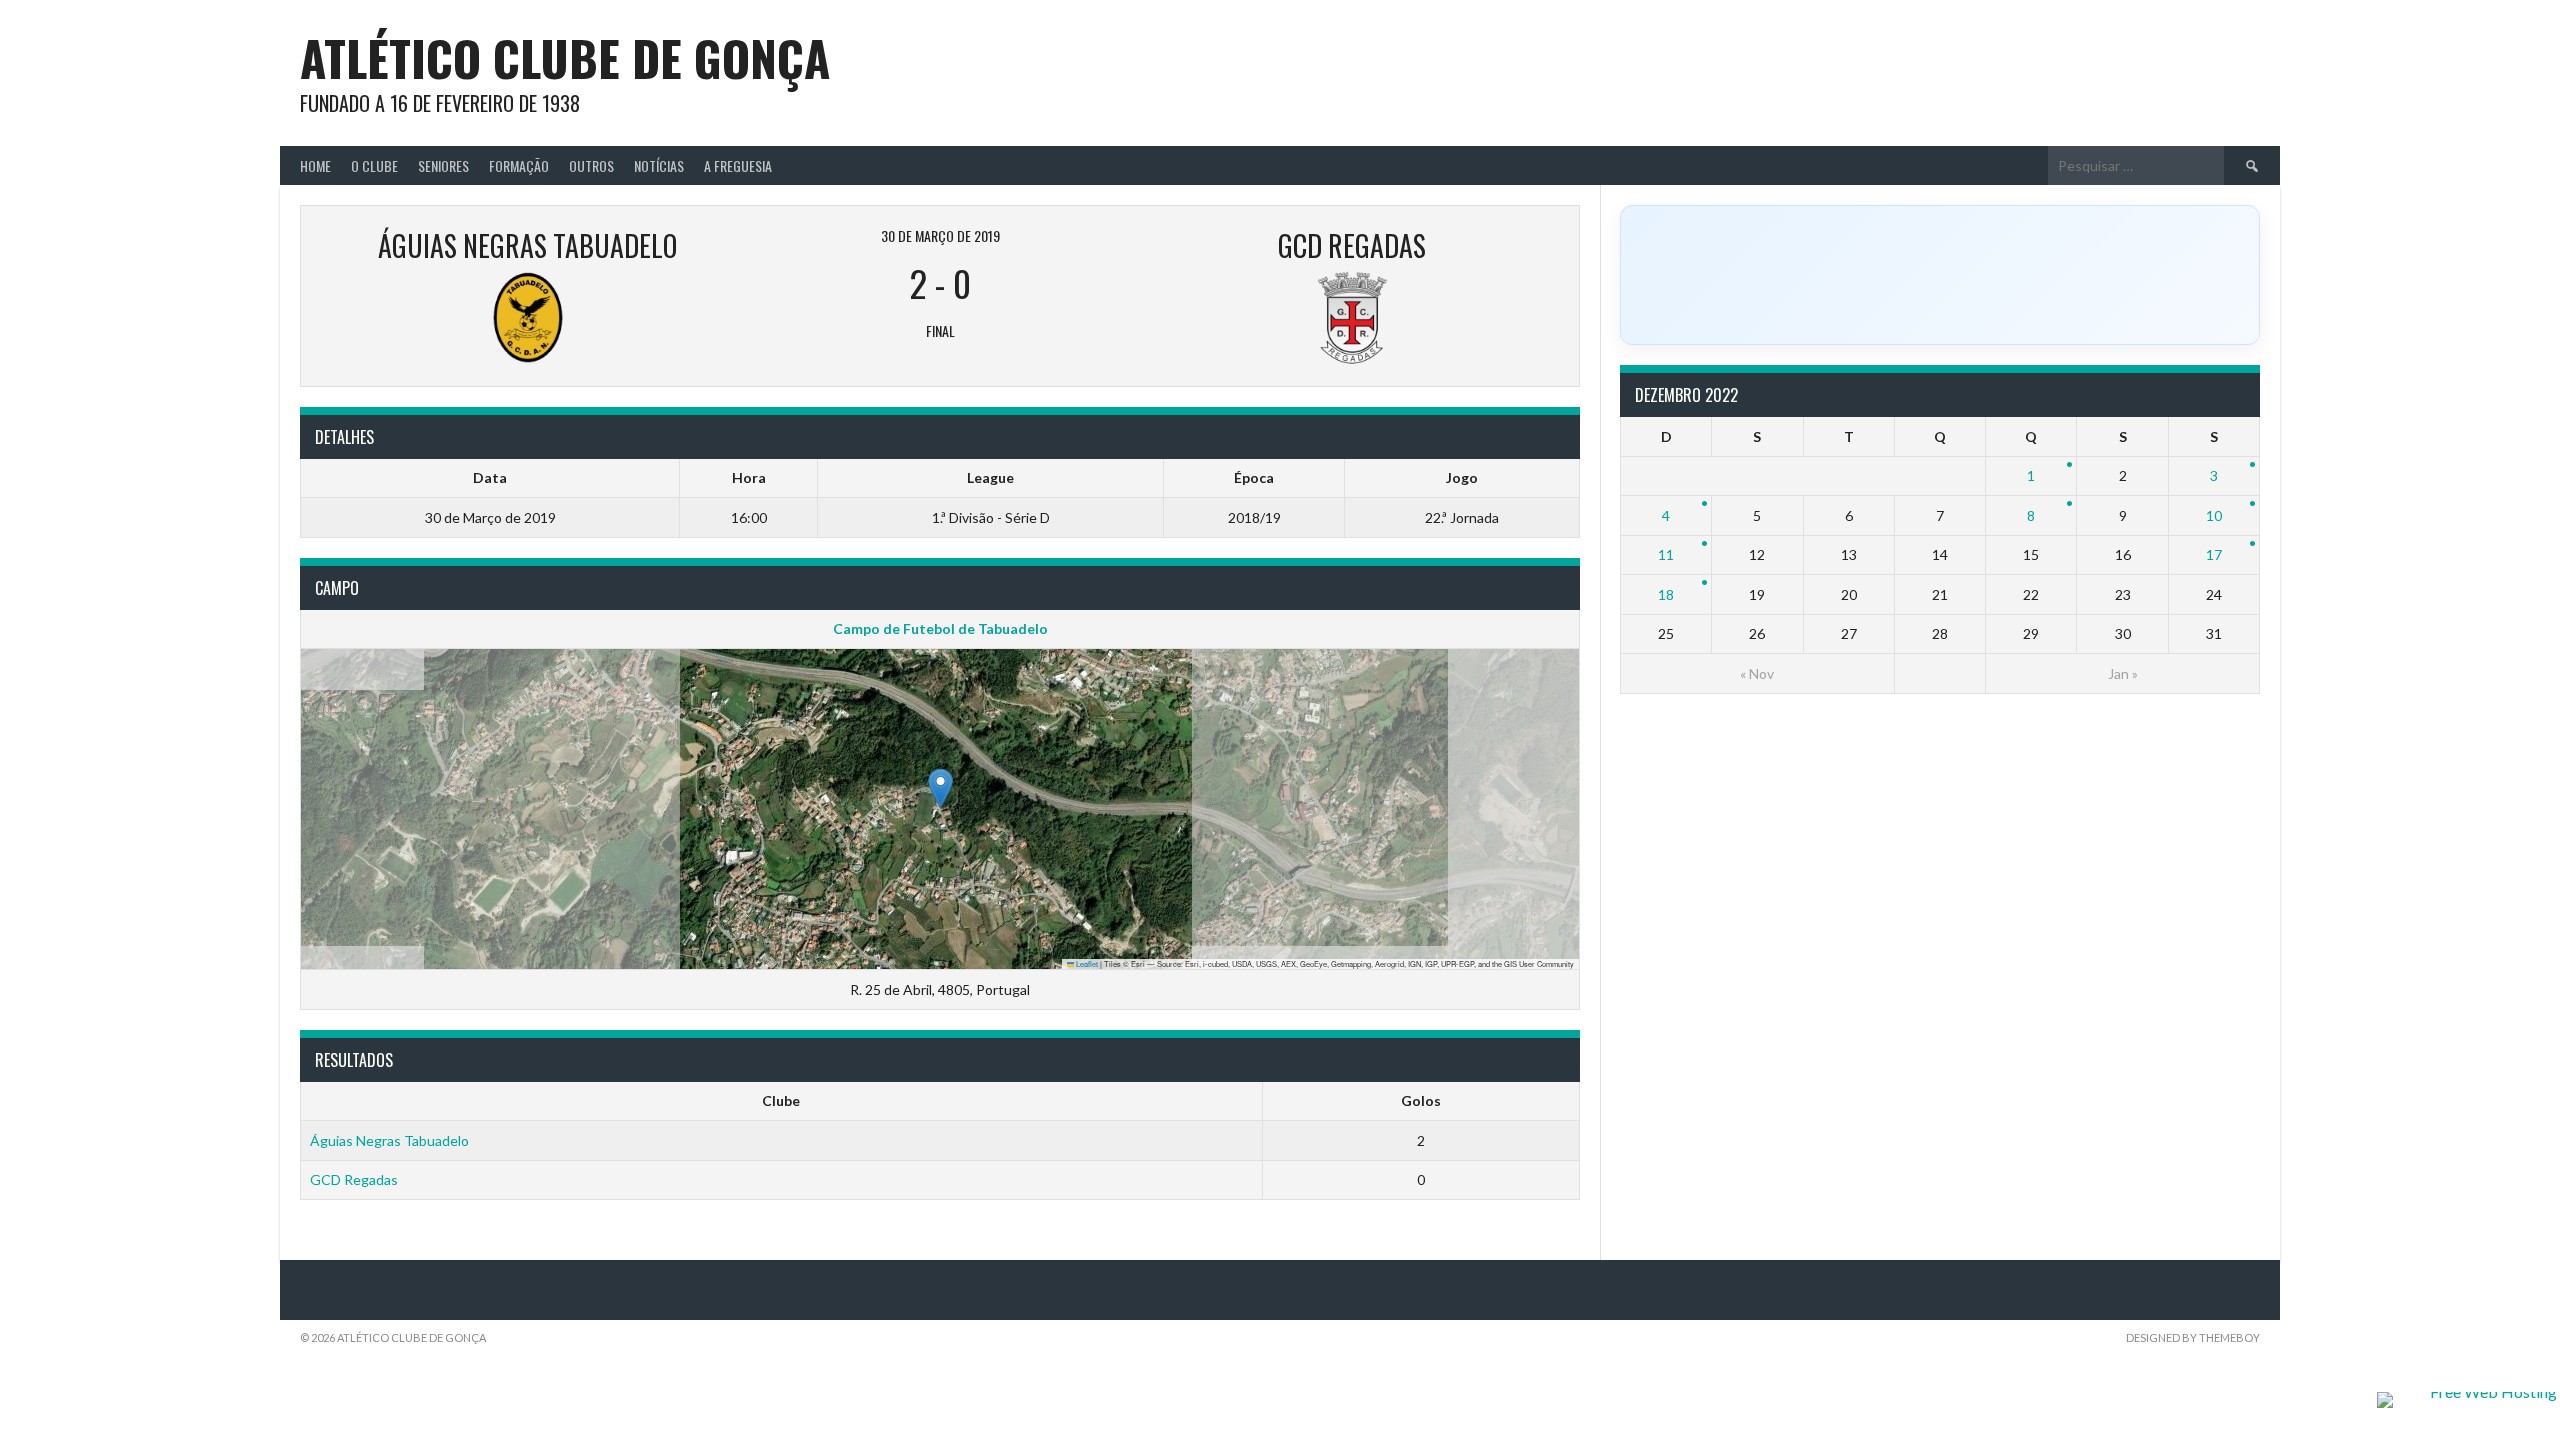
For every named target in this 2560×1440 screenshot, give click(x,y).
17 (2214, 554)
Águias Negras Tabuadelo (389, 1140)
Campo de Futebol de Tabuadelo (940, 628)
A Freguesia (738, 165)
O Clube (374, 165)
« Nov (1757, 673)
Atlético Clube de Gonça (565, 57)
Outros (591, 165)
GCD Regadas (354, 1179)
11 (1666, 554)
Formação (519, 165)
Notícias (659, 165)
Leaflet (1086, 963)
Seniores (443, 165)
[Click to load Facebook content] (1940, 275)
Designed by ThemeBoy (2193, 1337)
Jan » (2123, 673)
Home (315, 165)
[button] (940, 788)
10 (2214, 515)
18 (1666, 594)
